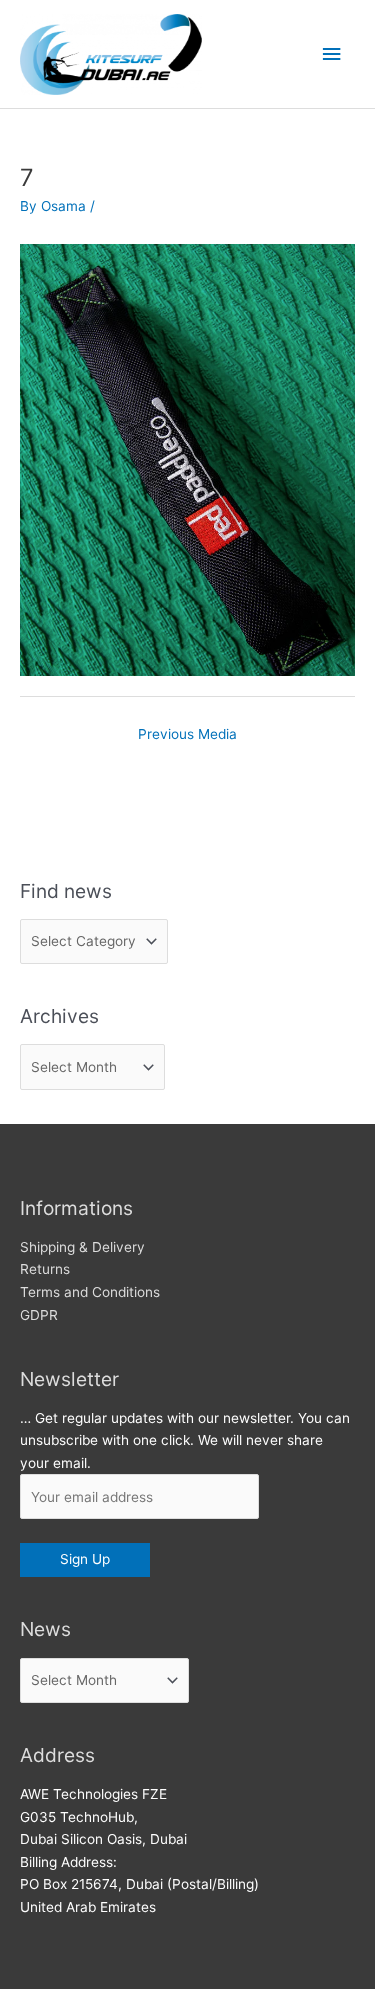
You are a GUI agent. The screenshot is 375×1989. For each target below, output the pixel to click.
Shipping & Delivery (82, 1247)
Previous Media (187, 734)
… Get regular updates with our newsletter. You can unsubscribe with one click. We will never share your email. (185, 1440)
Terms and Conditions (90, 1292)
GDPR (39, 1315)
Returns (45, 1269)
